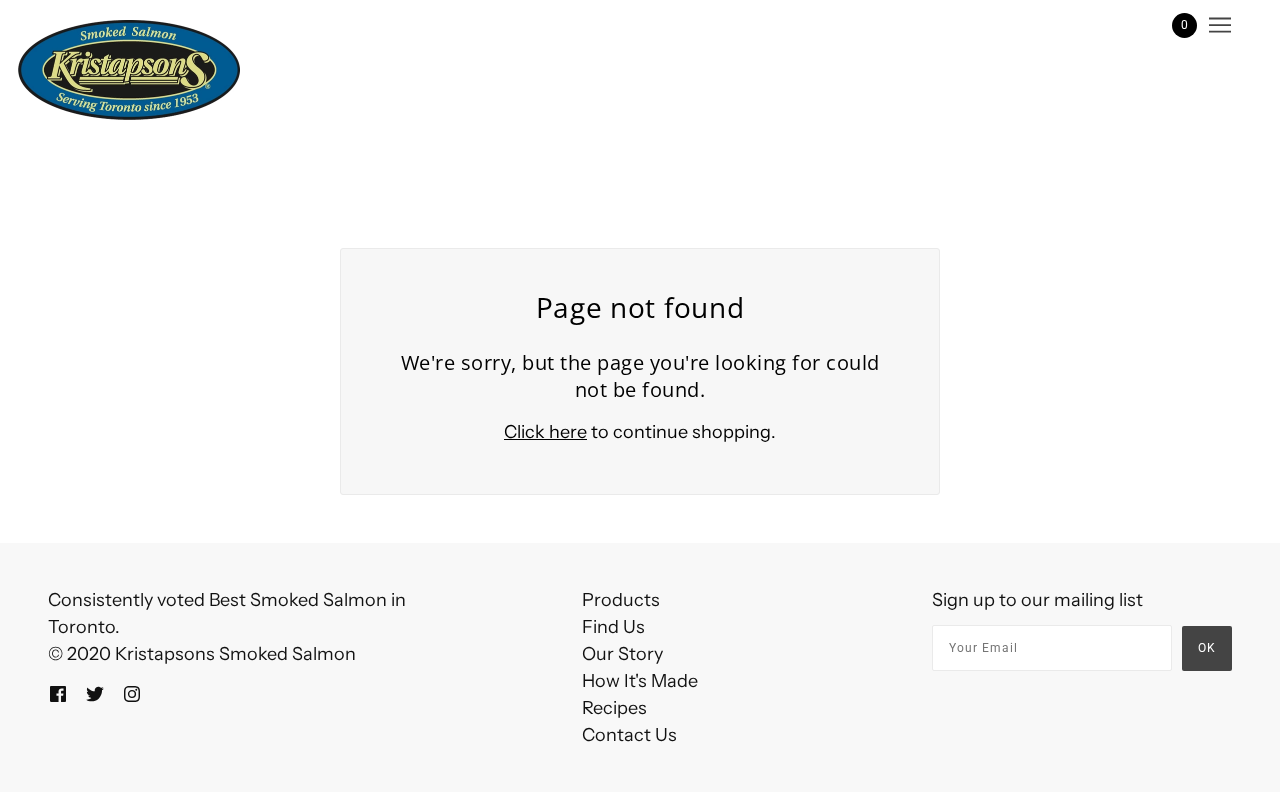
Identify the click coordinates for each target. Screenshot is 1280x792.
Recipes (614, 708)
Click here (545, 432)
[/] (129, 70)
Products (621, 600)
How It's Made (640, 681)
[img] (58, 692)
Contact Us (629, 735)
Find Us (613, 627)
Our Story (622, 654)
